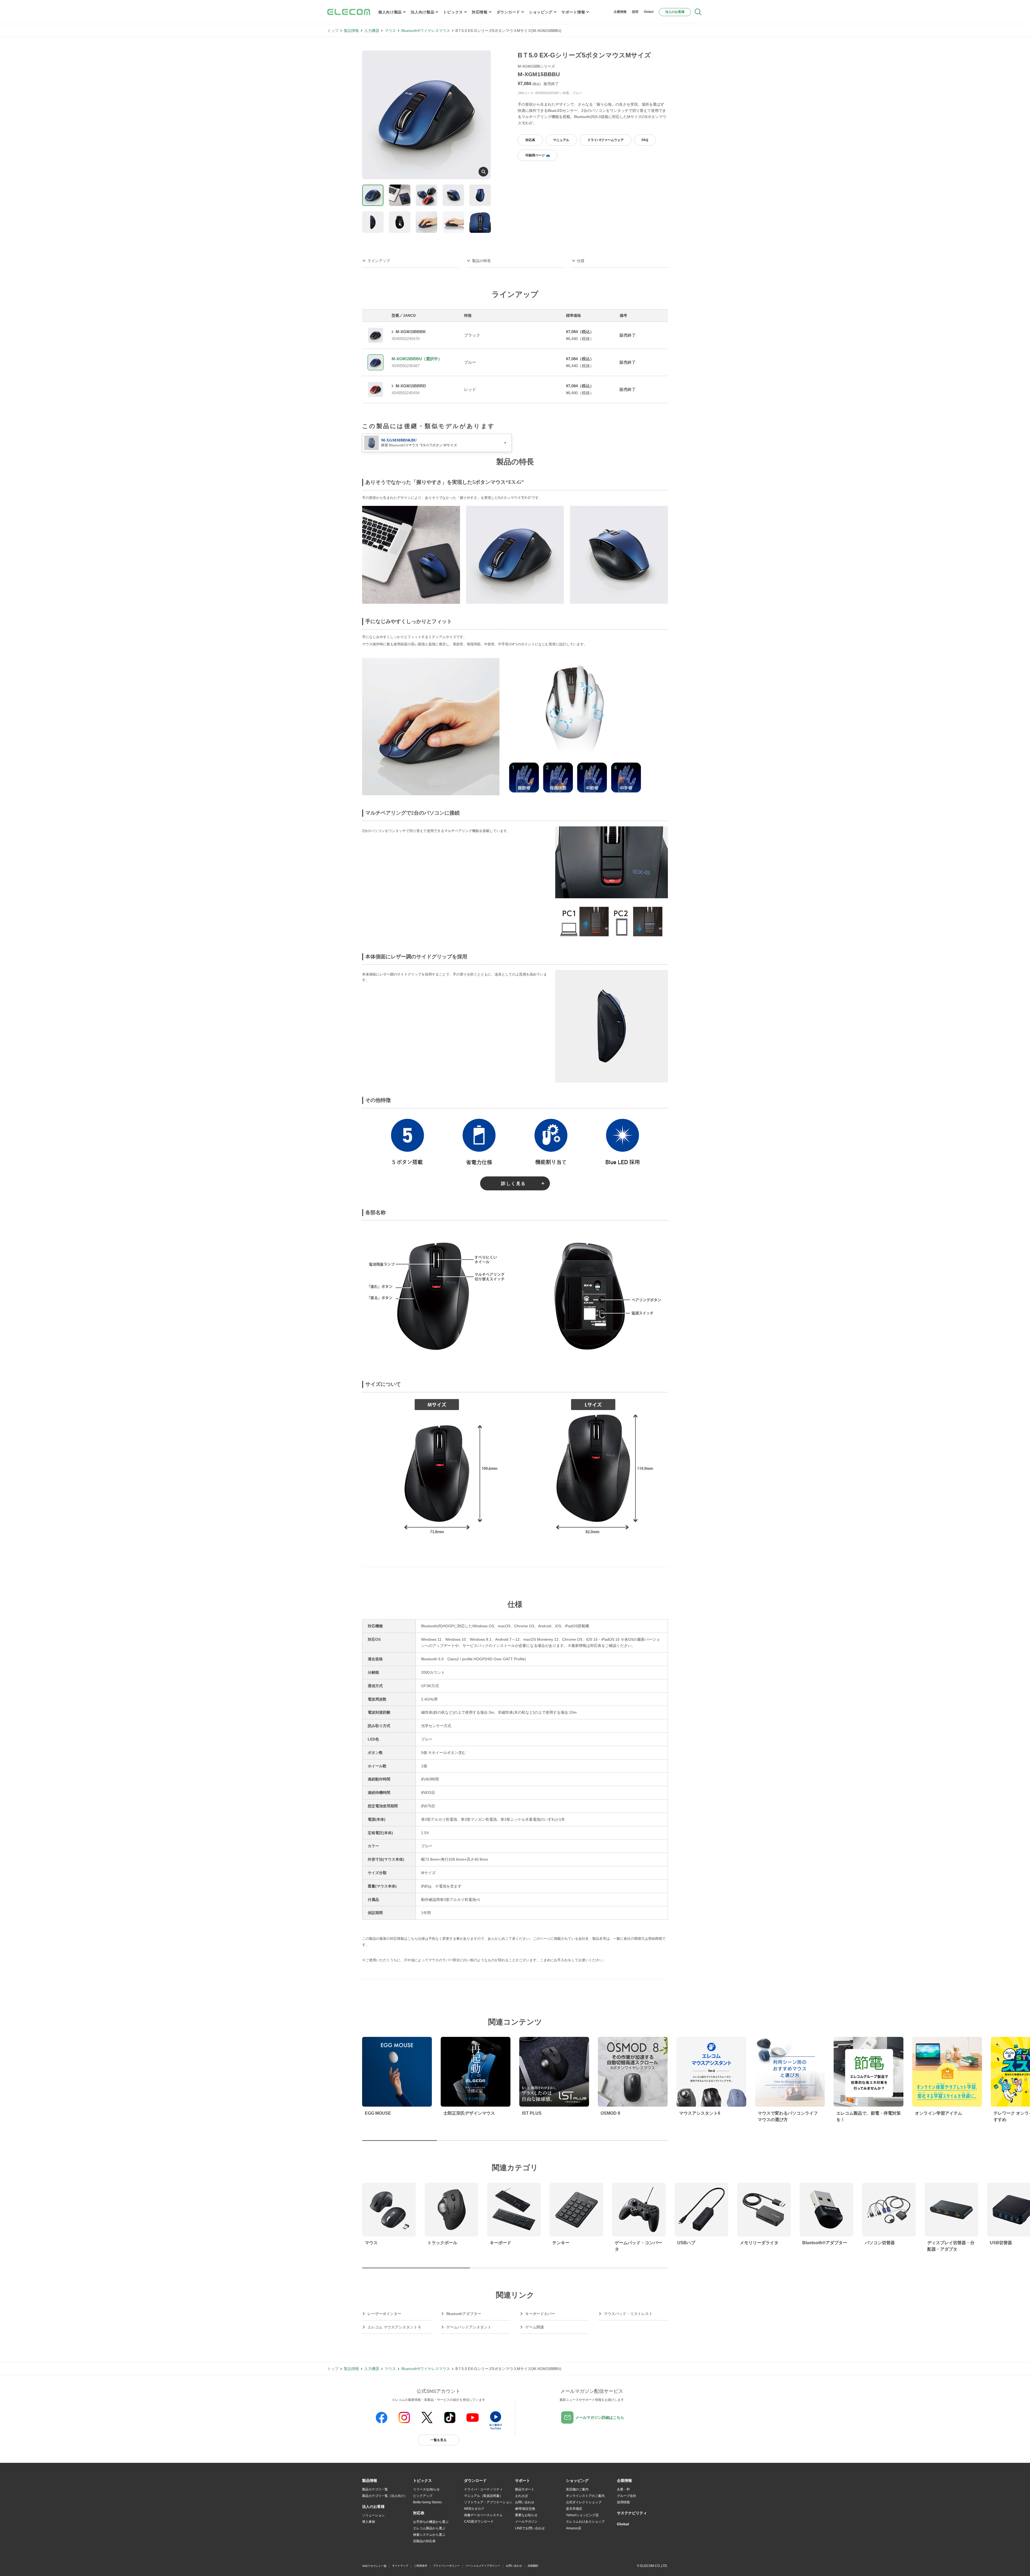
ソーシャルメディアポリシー (483, 2566)
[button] (422, 2481)
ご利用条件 (421, 2566)
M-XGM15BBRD (411, 386)
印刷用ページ (535, 155)
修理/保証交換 (525, 2509)
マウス (390, 31)
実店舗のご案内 (577, 2489)
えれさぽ (521, 2496)
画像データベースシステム (483, 2515)
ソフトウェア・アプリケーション (488, 2502)
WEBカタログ (474, 2509)
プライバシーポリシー (446, 2566)
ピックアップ (423, 2496)
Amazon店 (574, 2528)
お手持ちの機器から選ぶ (431, 2522)
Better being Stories (427, 2502)
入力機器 (372, 31)
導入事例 (369, 2522)
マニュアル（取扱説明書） (483, 2496)
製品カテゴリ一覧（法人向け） (385, 2496)
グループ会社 (627, 2496)
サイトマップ (400, 2566)
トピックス (453, 12)
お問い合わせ (525, 2502)
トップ (333, 31)
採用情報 (623, 2502)
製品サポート (525, 2489)
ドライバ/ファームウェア (606, 140)
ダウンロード (508, 12)
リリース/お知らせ (426, 2489)
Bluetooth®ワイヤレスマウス (426, 31)
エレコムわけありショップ (585, 2522)
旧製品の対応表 (424, 2541)
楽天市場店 (574, 2509)
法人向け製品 (422, 12)
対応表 (530, 140)
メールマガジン (526, 2522)
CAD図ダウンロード (479, 2522)
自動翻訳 (533, 2566)
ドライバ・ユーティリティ (483, 2489)
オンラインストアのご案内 (585, 2496)
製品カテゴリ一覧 (375, 2489)
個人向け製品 (390, 12)
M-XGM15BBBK (411, 332)
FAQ (645, 140)
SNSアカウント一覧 (374, 2566)
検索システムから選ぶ (429, 2535)
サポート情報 (573, 12)
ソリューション (373, 2515)
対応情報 (480, 12)
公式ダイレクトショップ (584, 2502)
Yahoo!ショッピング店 (582, 2515)
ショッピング (541, 12)
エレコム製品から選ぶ (429, 2528)
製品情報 (351, 31)
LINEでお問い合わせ (530, 2528)
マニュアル (561, 140)
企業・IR (623, 2489)
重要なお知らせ (526, 2515)
